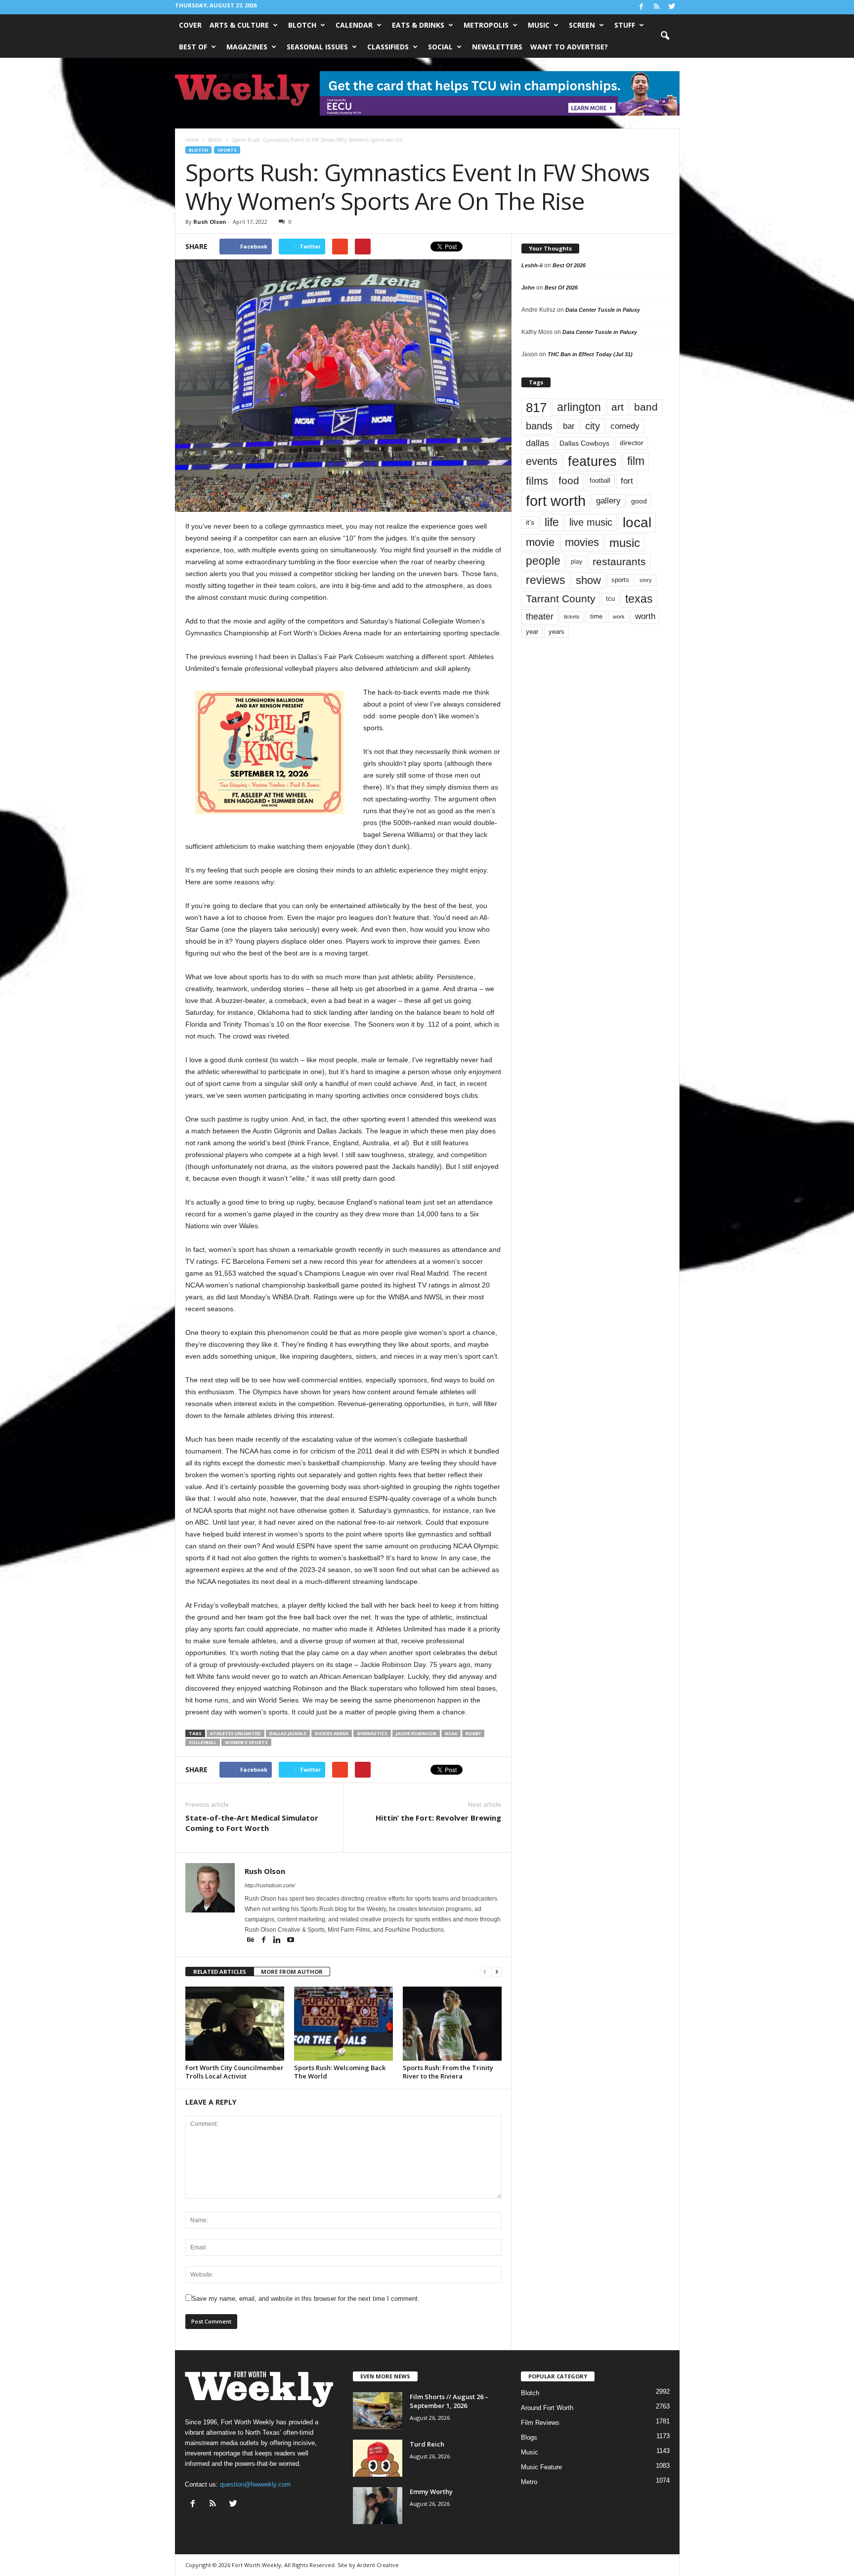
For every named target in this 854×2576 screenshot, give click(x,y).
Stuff (625, 25)
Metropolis (486, 25)
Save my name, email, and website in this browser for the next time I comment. (306, 2299)
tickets (572, 617)
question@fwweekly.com (255, 2484)
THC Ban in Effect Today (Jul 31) (590, 354)
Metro (529, 2482)
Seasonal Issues (317, 47)
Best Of (193, 47)
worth (645, 616)
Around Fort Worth (547, 2408)
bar (569, 426)
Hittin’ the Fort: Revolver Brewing (438, 1818)
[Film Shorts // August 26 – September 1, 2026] (378, 2411)
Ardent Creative (378, 2565)
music (625, 543)
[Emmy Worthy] (378, 2506)
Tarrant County (561, 599)
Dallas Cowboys (584, 443)
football (600, 480)
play (576, 562)
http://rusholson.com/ (270, 1885)
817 (536, 408)
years (556, 632)
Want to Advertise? (569, 47)
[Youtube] (291, 1941)
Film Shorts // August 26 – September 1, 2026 (449, 2401)
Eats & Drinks (418, 25)
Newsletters (497, 47)
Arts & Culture (239, 25)
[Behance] (251, 1941)
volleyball (203, 1742)
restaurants (619, 561)
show (588, 580)
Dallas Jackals (288, 1733)
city (593, 426)
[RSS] (657, 7)
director (632, 443)
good (639, 501)
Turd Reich (427, 2444)
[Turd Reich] (378, 2458)
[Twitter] (672, 7)
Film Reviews (540, 2423)
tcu (610, 599)
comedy (625, 426)
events (542, 461)
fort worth (556, 501)
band (646, 407)
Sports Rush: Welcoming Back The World (340, 2072)
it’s (530, 522)
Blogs (529, 2437)
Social (440, 47)
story (646, 580)
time (596, 616)
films (537, 481)
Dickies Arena (332, 1733)
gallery (608, 501)
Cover (190, 25)
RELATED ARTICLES (220, 1972)
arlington (579, 407)
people (543, 561)
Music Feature (541, 2467)
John (528, 288)
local (637, 522)
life (552, 522)
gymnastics (372, 1733)
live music (591, 522)
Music (539, 25)
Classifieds (388, 47)
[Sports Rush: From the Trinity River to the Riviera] (452, 2024)
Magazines (247, 47)
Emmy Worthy (431, 2492)
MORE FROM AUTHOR (292, 1972)
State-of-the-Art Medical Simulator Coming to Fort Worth (252, 1823)
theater (540, 616)
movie (540, 542)
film (636, 461)
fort (627, 481)
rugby (473, 1733)
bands (539, 426)
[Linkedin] (278, 1941)
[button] (665, 36)
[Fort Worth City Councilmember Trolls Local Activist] (235, 2024)
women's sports (246, 1742)
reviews (546, 580)
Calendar (354, 25)
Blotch (302, 25)
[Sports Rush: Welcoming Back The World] (343, 2024)
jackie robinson (416, 1733)
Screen (582, 25)
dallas (537, 443)
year (532, 632)
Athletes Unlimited (235, 1733)
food (569, 481)
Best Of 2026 (569, 265)
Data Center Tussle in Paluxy (603, 310)
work (619, 617)
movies (582, 542)
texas (639, 599)
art (618, 407)
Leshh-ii (532, 265)
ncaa (451, 1733)
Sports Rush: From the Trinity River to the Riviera (448, 2072)
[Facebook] (641, 7)
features (592, 461)
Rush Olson (210, 222)
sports (227, 150)
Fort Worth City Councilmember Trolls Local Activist (235, 2072)
